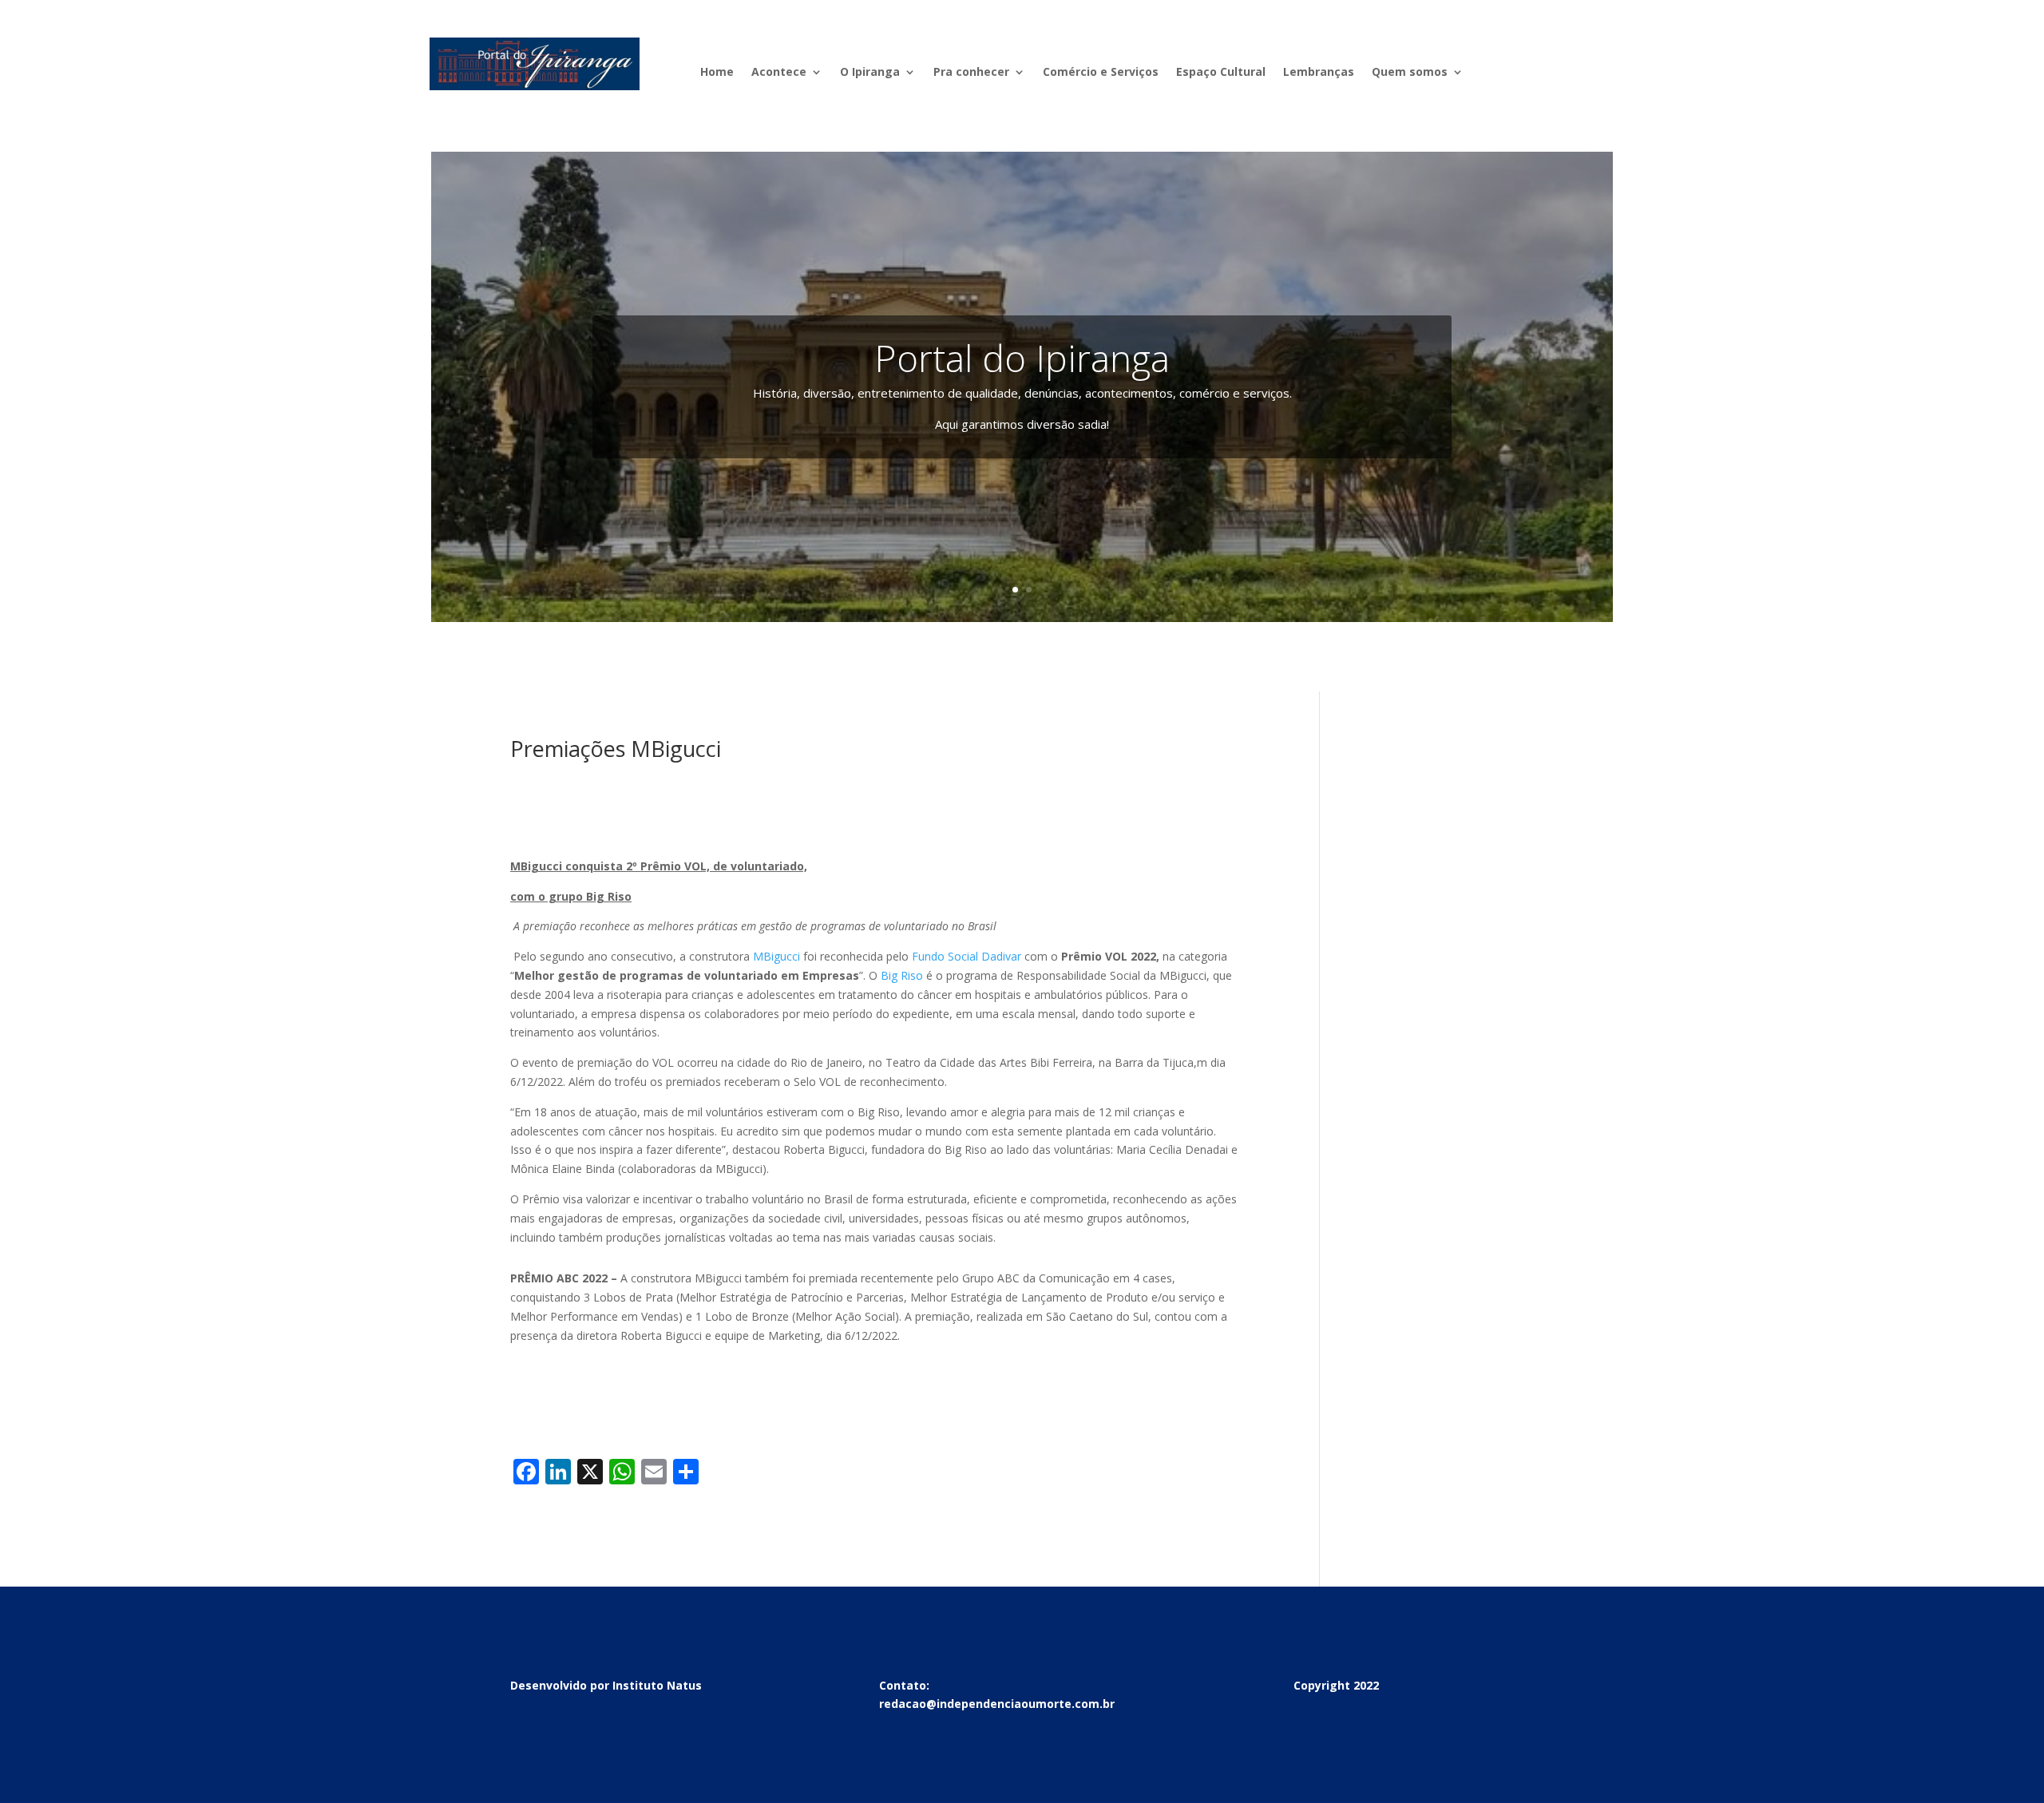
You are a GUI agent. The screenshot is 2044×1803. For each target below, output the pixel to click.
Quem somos (1410, 73)
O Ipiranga (870, 73)
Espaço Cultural (1221, 73)
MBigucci (776, 956)
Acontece (779, 73)
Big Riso (902, 975)
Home (717, 73)
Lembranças (1319, 73)
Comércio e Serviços (1101, 73)
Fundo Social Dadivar (967, 956)
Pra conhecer (971, 73)
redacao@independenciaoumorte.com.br (997, 1704)
